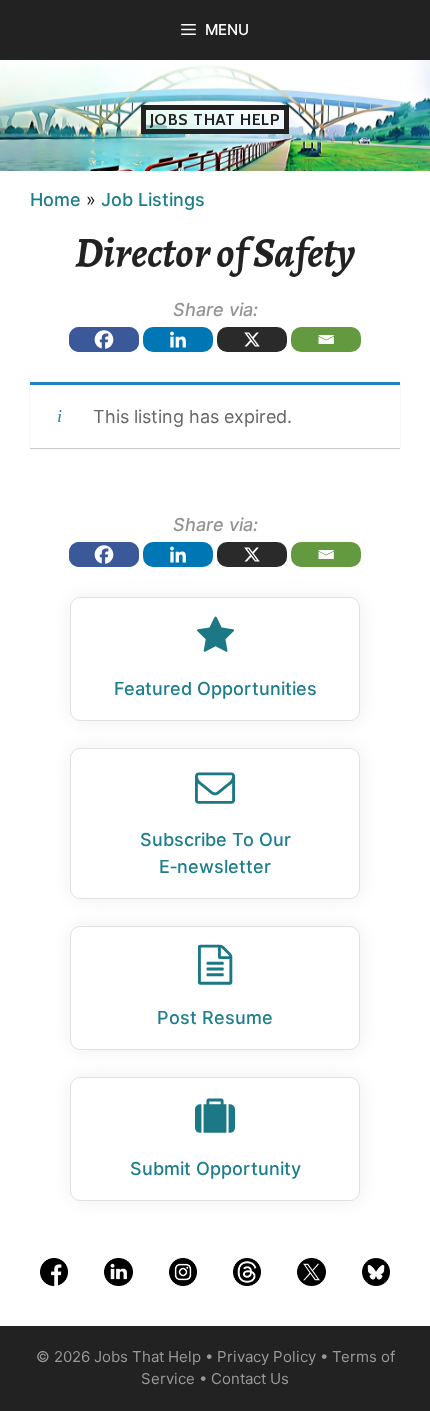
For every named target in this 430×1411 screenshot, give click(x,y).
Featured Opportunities (215, 688)
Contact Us (250, 1378)
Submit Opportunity (215, 1168)
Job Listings (153, 199)
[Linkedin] (178, 339)
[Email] (326, 339)
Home (55, 199)
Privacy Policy (266, 1356)
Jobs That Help (215, 119)
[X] (252, 339)
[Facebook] (104, 339)
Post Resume (215, 1017)
